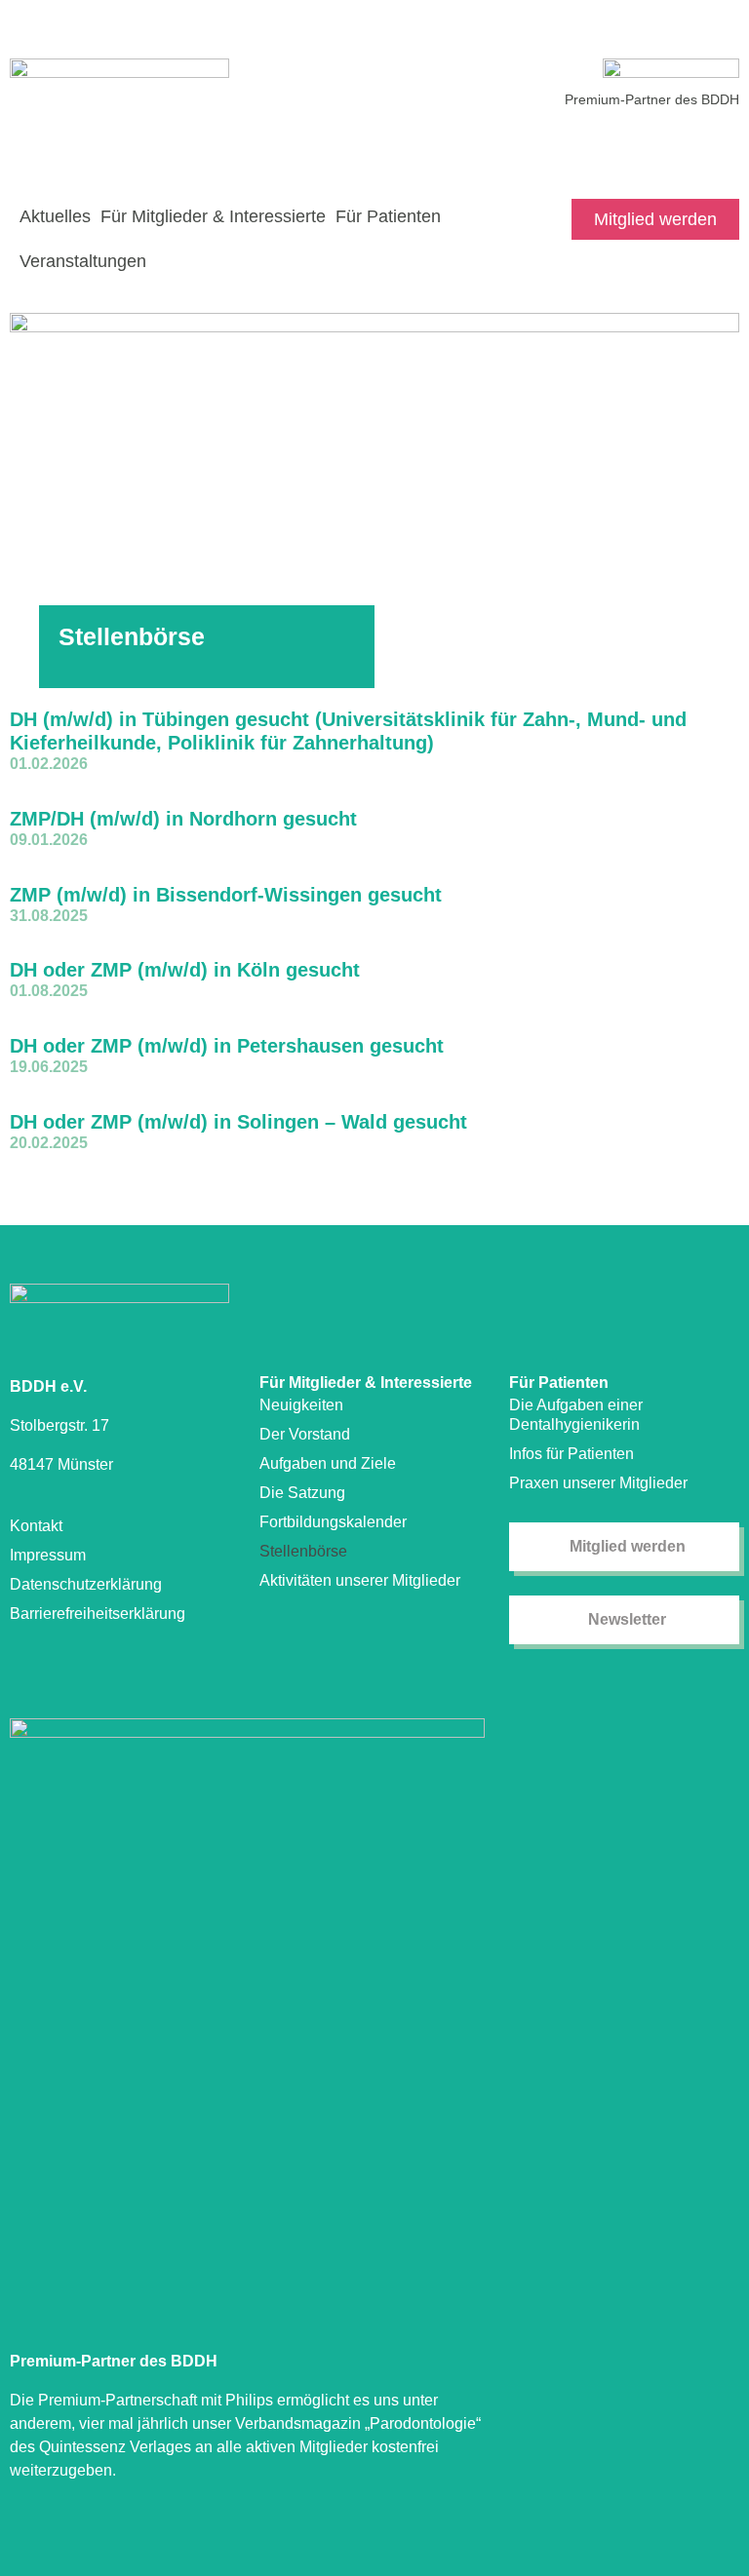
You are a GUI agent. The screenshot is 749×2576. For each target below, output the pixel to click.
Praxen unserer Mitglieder (598, 1483)
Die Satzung (302, 1493)
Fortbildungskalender (333, 1522)
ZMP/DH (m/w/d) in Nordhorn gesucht (183, 819)
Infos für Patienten (572, 1454)
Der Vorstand (305, 1434)
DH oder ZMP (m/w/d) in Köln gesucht (185, 970)
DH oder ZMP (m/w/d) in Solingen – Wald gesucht (238, 1122)
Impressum (48, 1555)
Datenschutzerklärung (86, 1584)
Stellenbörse (303, 1551)
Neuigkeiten (301, 1405)
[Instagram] (693, 141)
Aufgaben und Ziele (328, 1463)
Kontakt (36, 1526)
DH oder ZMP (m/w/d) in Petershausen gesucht (227, 1046)
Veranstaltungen (83, 261)
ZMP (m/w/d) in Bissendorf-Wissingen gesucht (226, 895)
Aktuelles (55, 216)
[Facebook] (727, 141)
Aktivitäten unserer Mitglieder (360, 1580)
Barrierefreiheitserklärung (98, 1614)
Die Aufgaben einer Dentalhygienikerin (576, 1415)
